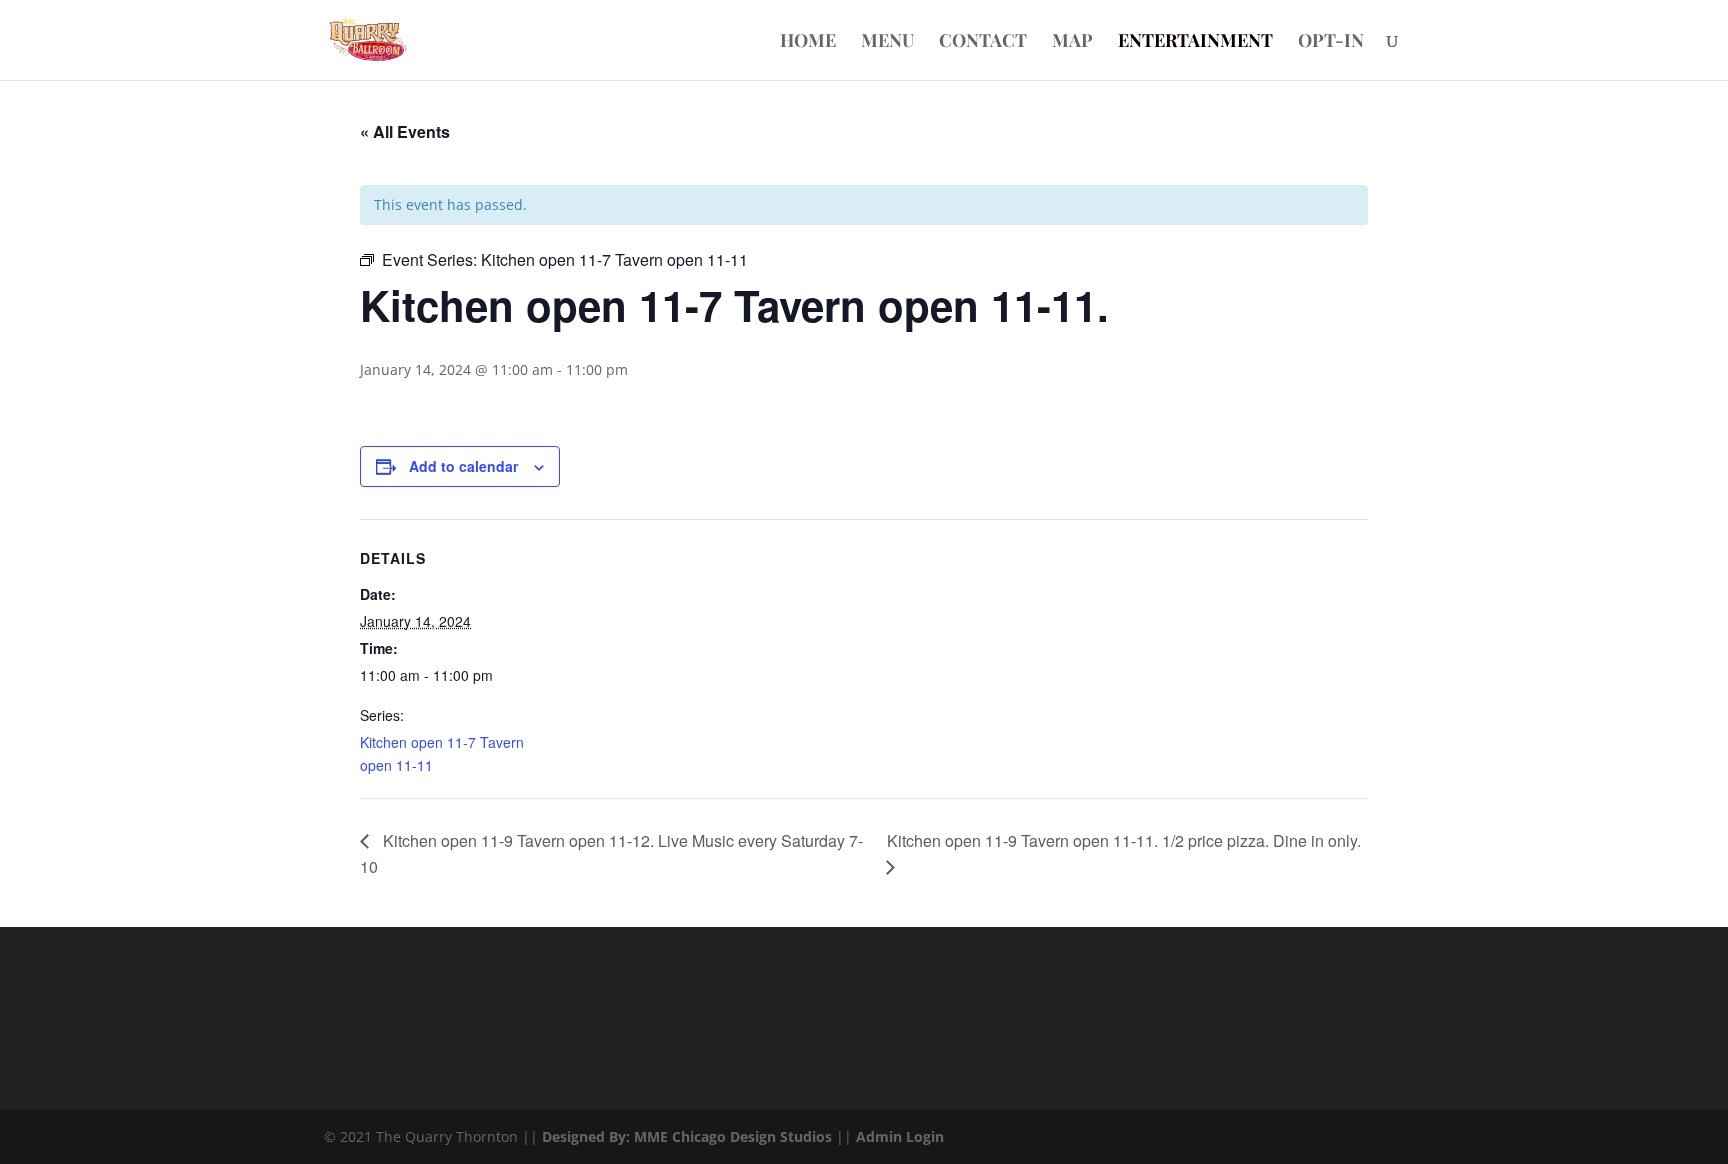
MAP (1072, 42)
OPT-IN (1331, 42)
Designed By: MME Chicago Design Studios (687, 1136)
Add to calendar (463, 466)
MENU (887, 42)
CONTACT (983, 42)
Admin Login (900, 1136)
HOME (808, 42)
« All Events (405, 131)
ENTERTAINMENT (1195, 42)
